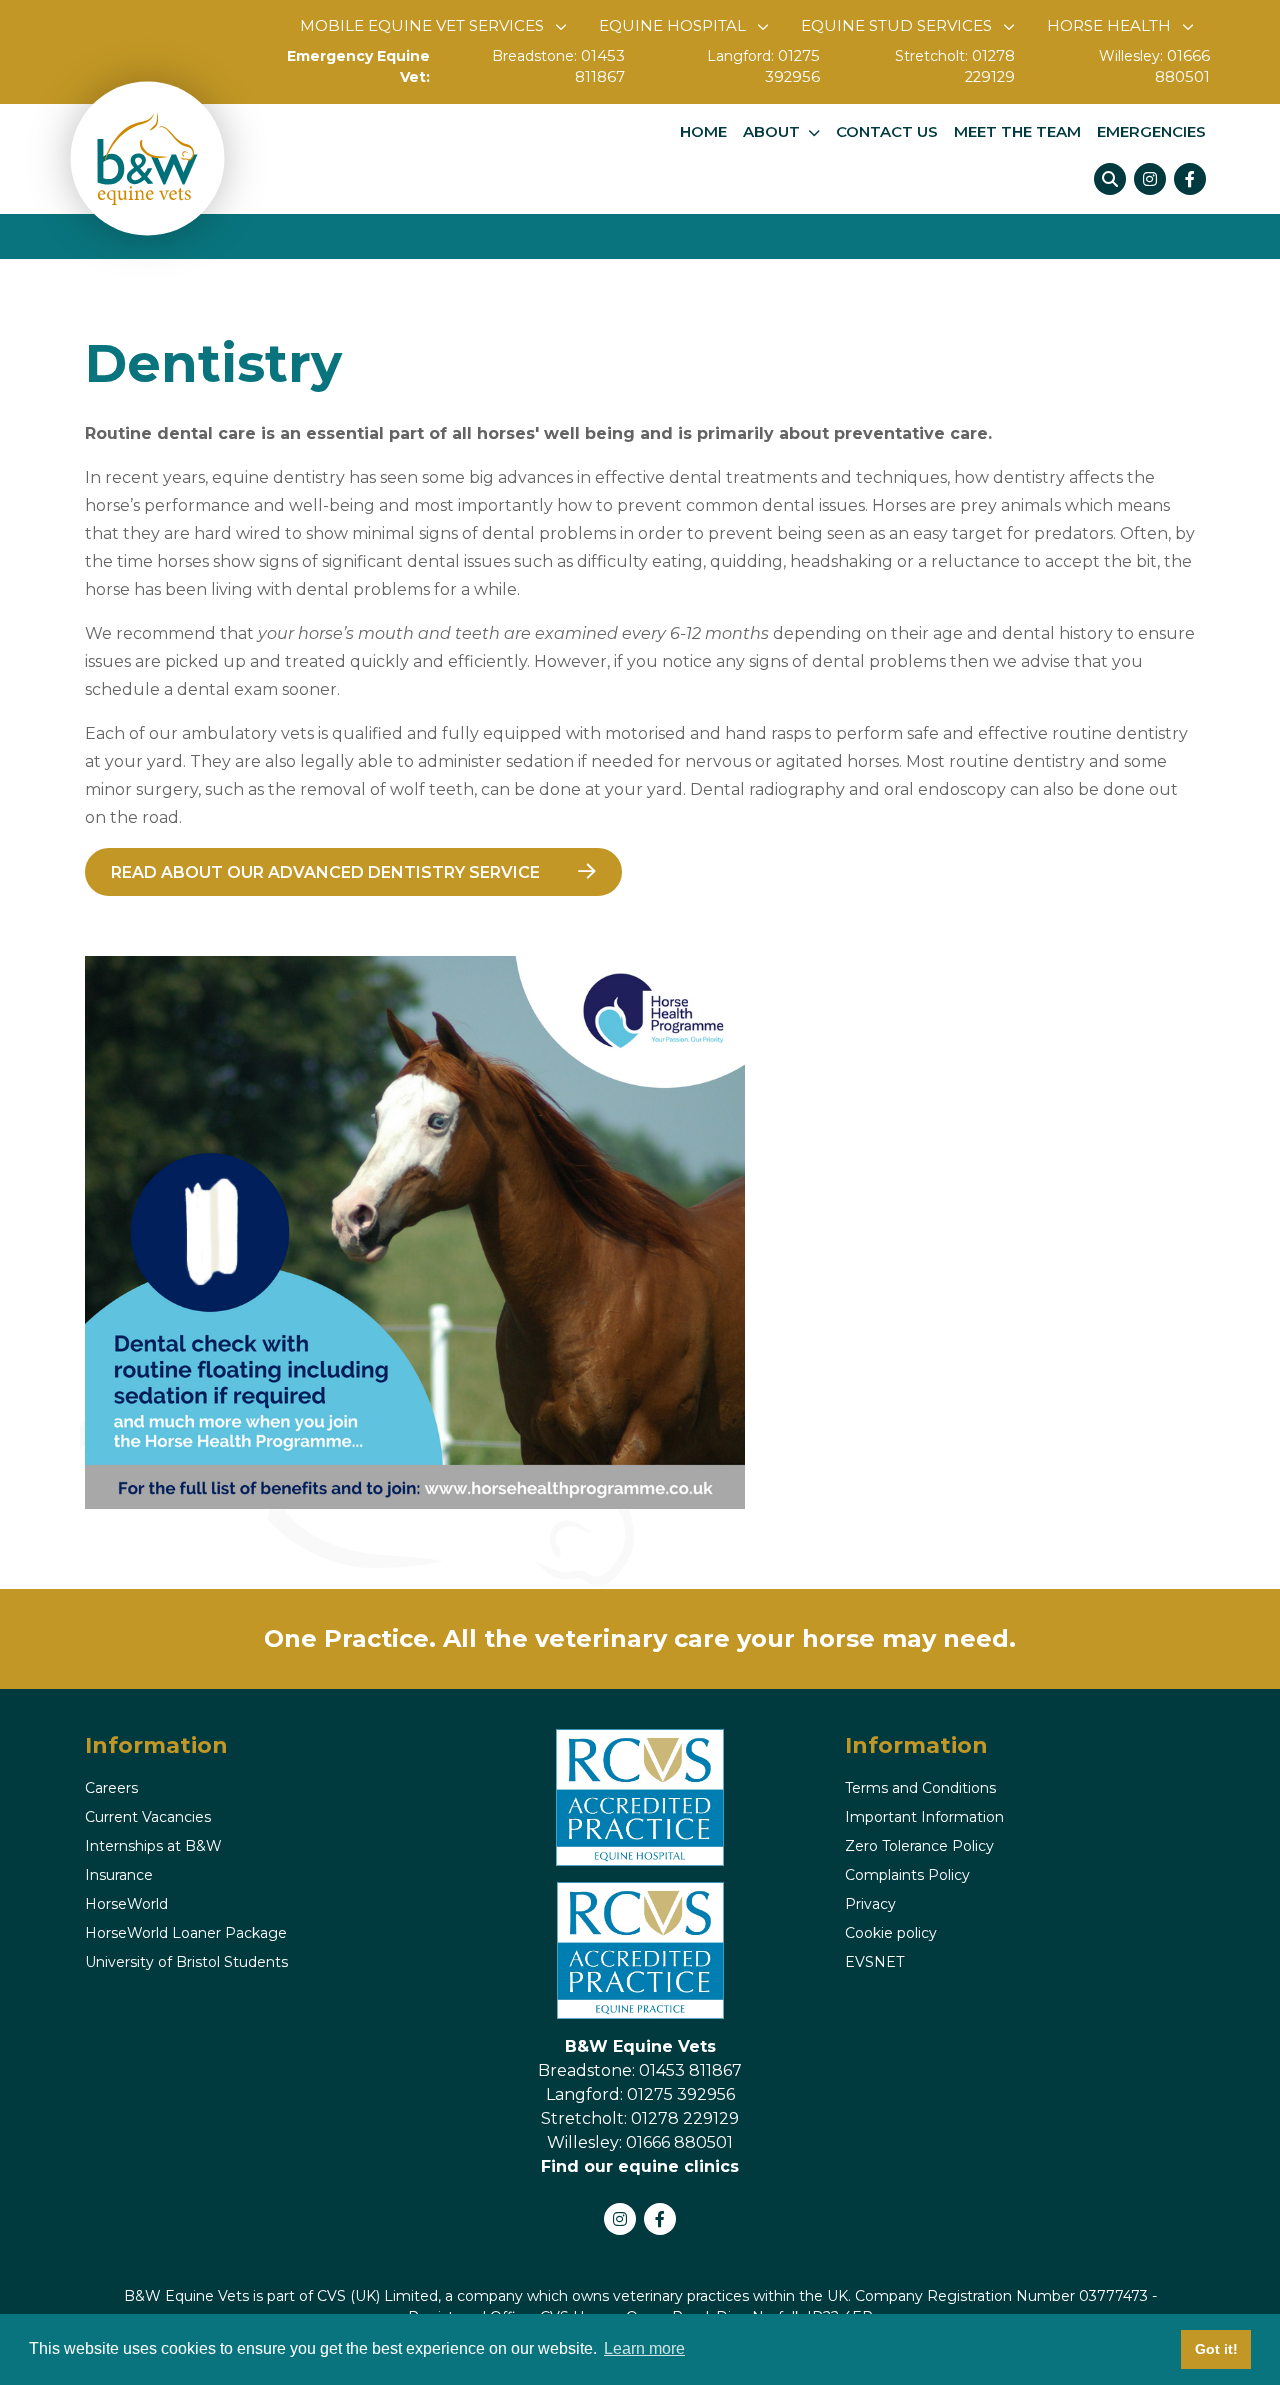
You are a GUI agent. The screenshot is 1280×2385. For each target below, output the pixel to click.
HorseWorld (126, 1904)
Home (703, 132)
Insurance (119, 1875)
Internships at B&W (153, 1846)
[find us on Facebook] (1190, 179)
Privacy (870, 1904)
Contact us (887, 132)
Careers (111, 1788)
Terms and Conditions (920, 1788)
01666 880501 (1161, 67)
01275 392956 (773, 67)
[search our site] (1110, 179)
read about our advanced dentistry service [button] (325, 872)
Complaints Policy (907, 1875)
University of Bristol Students (186, 1962)
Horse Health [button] (1109, 25)
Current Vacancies (148, 1817)
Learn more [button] (644, 2348)
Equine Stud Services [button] (896, 25)
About (771, 132)
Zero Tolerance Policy (919, 1846)
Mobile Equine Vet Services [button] (422, 25)
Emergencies (1151, 132)
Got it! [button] (1216, 2349)
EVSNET (874, 1962)
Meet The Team (1017, 132)
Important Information (924, 1817)
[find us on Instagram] (1150, 179)
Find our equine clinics (640, 2166)
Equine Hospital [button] (672, 25)
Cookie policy (891, 1933)
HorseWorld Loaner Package (186, 1933)
